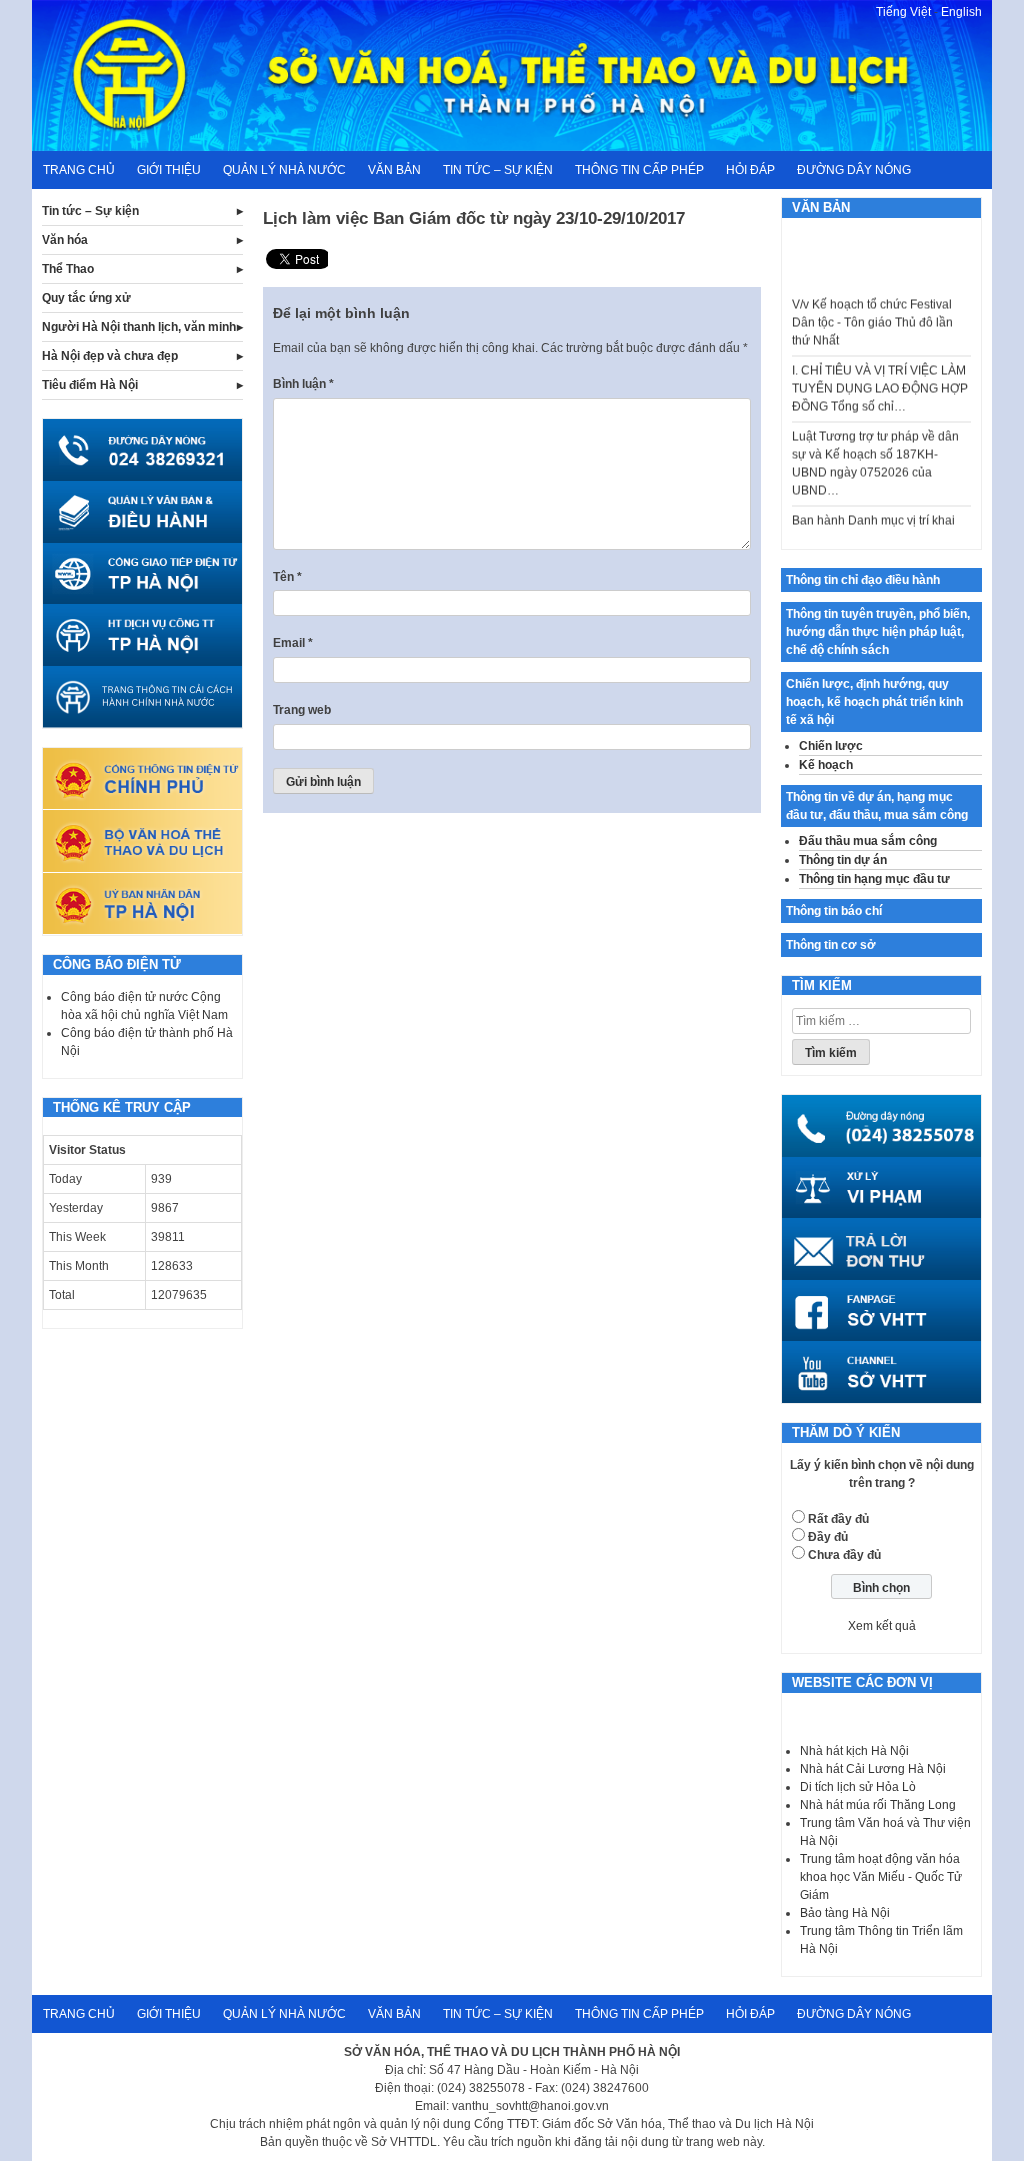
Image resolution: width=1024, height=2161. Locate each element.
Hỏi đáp (750, 170)
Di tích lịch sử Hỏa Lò (858, 1787)
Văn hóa (65, 240)
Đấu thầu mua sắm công (868, 841)
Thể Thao (68, 269)
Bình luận (303, 384)
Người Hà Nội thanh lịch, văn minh (139, 327)
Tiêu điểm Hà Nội (90, 385)
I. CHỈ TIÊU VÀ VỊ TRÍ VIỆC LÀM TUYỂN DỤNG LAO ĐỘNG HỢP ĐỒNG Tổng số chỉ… (880, 374)
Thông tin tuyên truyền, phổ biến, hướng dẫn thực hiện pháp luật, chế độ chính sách (878, 632)
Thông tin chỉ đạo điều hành (863, 580)
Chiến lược (831, 746)
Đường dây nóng (854, 170)
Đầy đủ (828, 1537)
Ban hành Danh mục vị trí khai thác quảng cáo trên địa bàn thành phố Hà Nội (873, 524)
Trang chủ (79, 170)
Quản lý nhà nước (284, 170)
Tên (287, 577)
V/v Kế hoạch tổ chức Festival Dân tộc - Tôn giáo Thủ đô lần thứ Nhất (872, 308)
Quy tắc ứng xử (86, 298)
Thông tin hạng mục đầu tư (874, 879)
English (961, 12)
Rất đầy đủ (838, 1519)
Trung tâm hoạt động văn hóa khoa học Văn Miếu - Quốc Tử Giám (881, 1877)
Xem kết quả (882, 1626)
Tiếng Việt (903, 12)
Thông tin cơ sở (831, 945)
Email (293, 643)
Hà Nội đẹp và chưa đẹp (110, 356)
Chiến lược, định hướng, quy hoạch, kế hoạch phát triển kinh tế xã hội (874, 702)
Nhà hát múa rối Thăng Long (878, 1805)
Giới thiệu (169, 170)
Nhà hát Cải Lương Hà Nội (873, 1769)
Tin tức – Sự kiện (498, 170)
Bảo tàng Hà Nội (845, 1913)
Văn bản (394, 170)
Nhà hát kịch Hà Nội (854, 1751)
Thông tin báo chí (834, 911)
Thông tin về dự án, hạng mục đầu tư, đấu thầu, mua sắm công (877, 806)
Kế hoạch (826, 765)
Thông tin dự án (843, 860)
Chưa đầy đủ (844, 1555)
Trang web (302, 710)
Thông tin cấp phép (639, 170)
